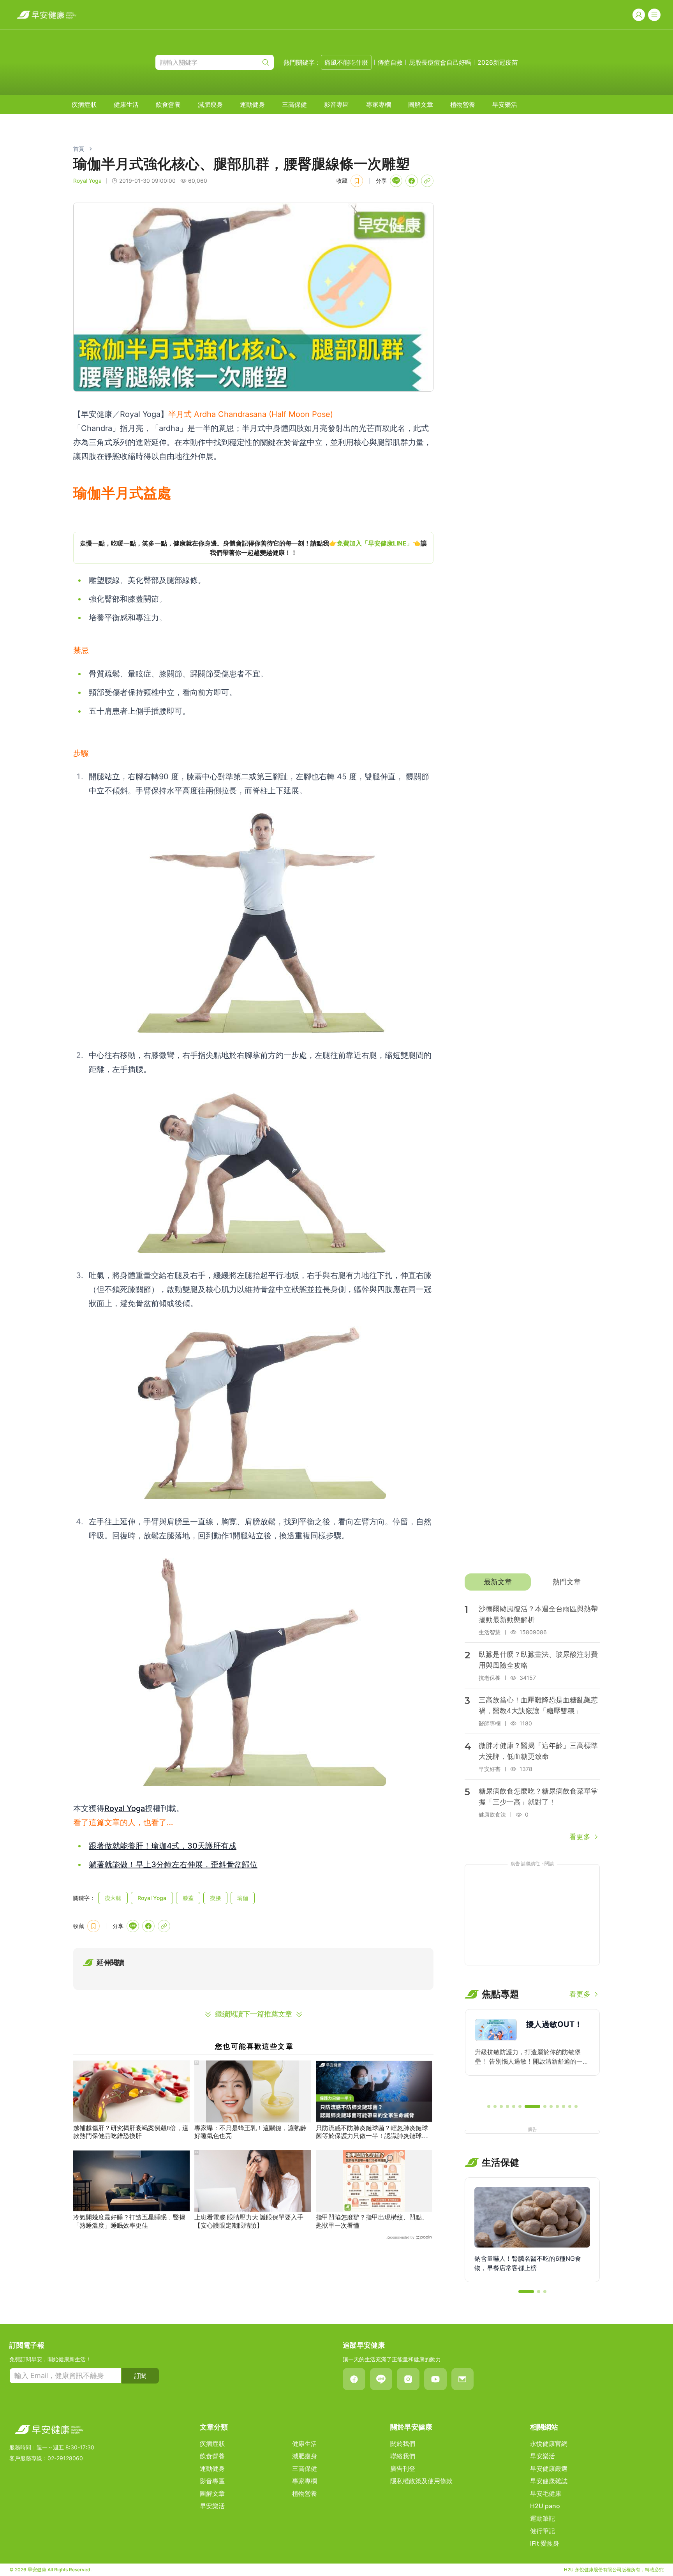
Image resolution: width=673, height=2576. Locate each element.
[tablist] (532, 1582)
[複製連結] (427, 181)
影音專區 (336, 104)
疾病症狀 (84, 104)
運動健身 (252, 104)
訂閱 (140, 2376)
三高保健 (294, 104)
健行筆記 (543, 2531)
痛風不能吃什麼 (346, 62)
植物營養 (463, 104)
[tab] (498, 1582)
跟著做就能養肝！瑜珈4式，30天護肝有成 (163, 1846)
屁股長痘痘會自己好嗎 (440, 62)
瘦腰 (215, 1898)
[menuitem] (84, 104)
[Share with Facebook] (412, 181)
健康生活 (126, 104)
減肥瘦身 (210, 104)
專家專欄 (379, 104)
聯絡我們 (403, 2456)
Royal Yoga (125, 1808)
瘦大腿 (113, 1898)
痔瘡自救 (390, 62)
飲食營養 (168, 104)
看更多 (580, 1837)
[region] (253, 548)
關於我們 (403, 2444)
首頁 (79, 149)
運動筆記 (543, 2518)
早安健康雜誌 (549, 2481)
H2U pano (545, 2506)
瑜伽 (243, 1898)
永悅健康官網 (549, 2444)
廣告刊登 (403, 2468)
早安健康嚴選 (549, 2468)
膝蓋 (188, 1898)
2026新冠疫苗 (498, 62)
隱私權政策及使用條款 (421, 2481)
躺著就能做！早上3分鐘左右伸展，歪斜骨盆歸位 (173, 1864)
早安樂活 (505, 104)
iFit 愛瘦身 (545, 2543)
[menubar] (294, 104)
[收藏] (357, 181)
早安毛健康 (546, 2493)
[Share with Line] (396, 181)
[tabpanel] (532, 1720)
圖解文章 (421, 104)
